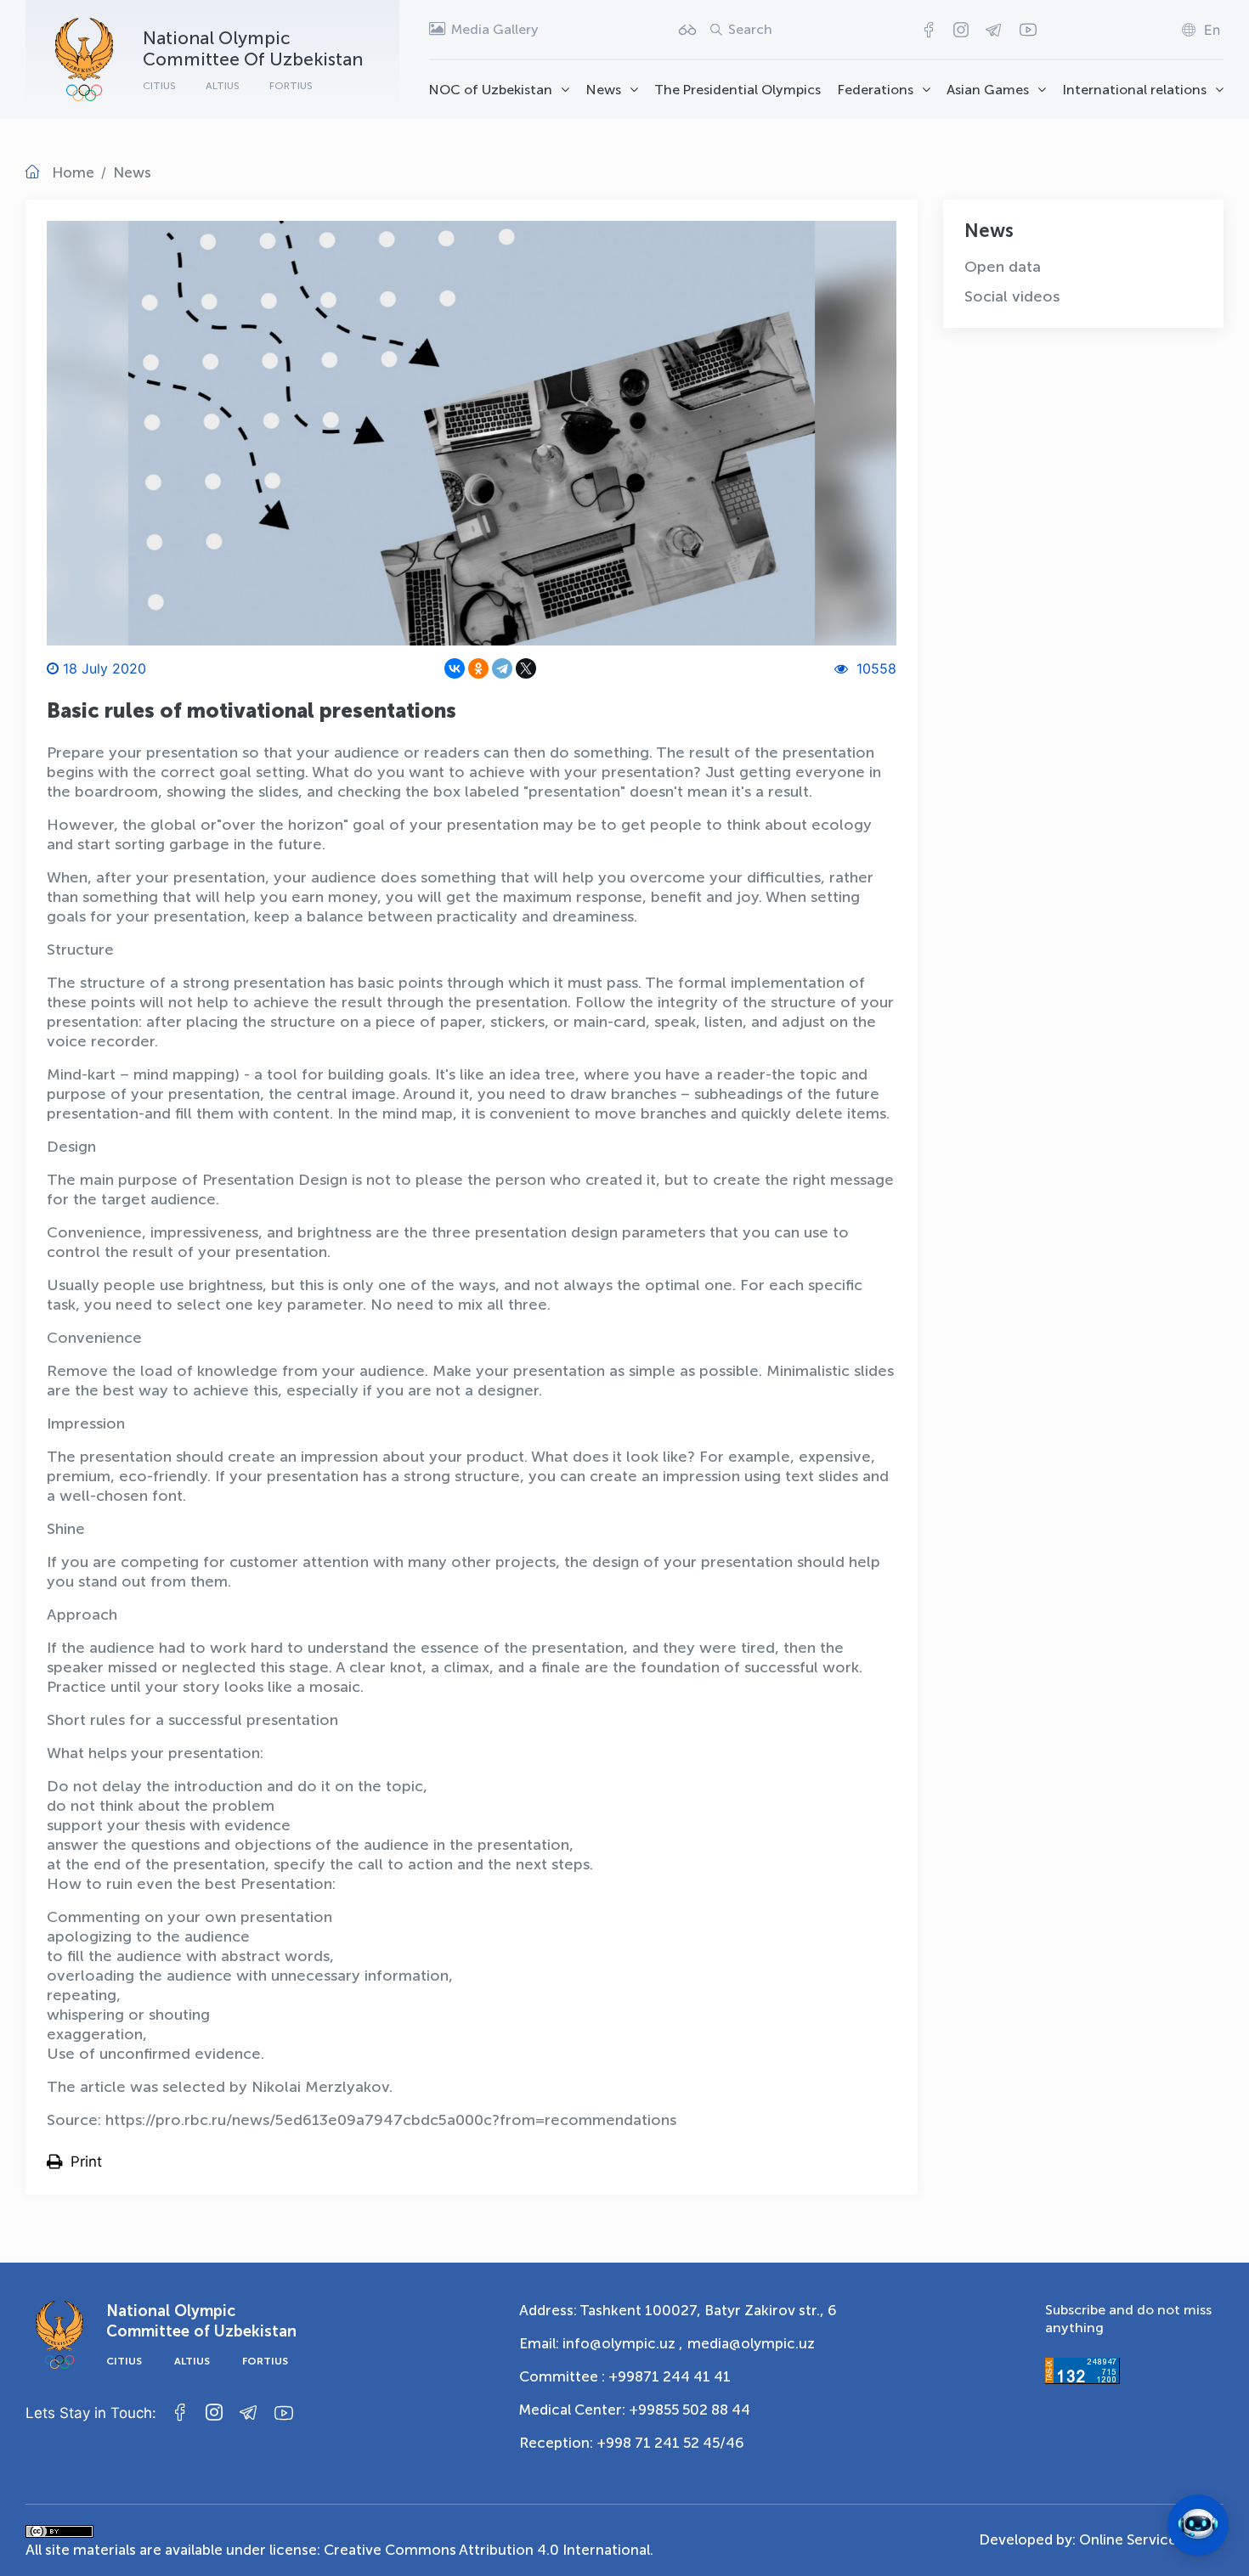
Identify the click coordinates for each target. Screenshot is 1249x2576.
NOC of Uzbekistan (491, 90)
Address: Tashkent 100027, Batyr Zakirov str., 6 (678, 2310)
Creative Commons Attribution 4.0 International (487, 2550)
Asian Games (988, 90)
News (604, 90)
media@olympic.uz (751, 2343)
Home (73, 172)
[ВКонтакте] (455, 668)
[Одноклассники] (478, 668)
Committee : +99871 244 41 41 (625, 2376)
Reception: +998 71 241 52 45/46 (632, 2443)
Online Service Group (1151, 2539)
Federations (876, 90)
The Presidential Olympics (738, 90)
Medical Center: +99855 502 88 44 (635, 2410)
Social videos (1012, 296)
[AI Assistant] (1198, 2525)
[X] (526, 668)
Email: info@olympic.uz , (601, 2343)
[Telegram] (502, 668)
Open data (1003, 267)
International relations (1135, 90)
